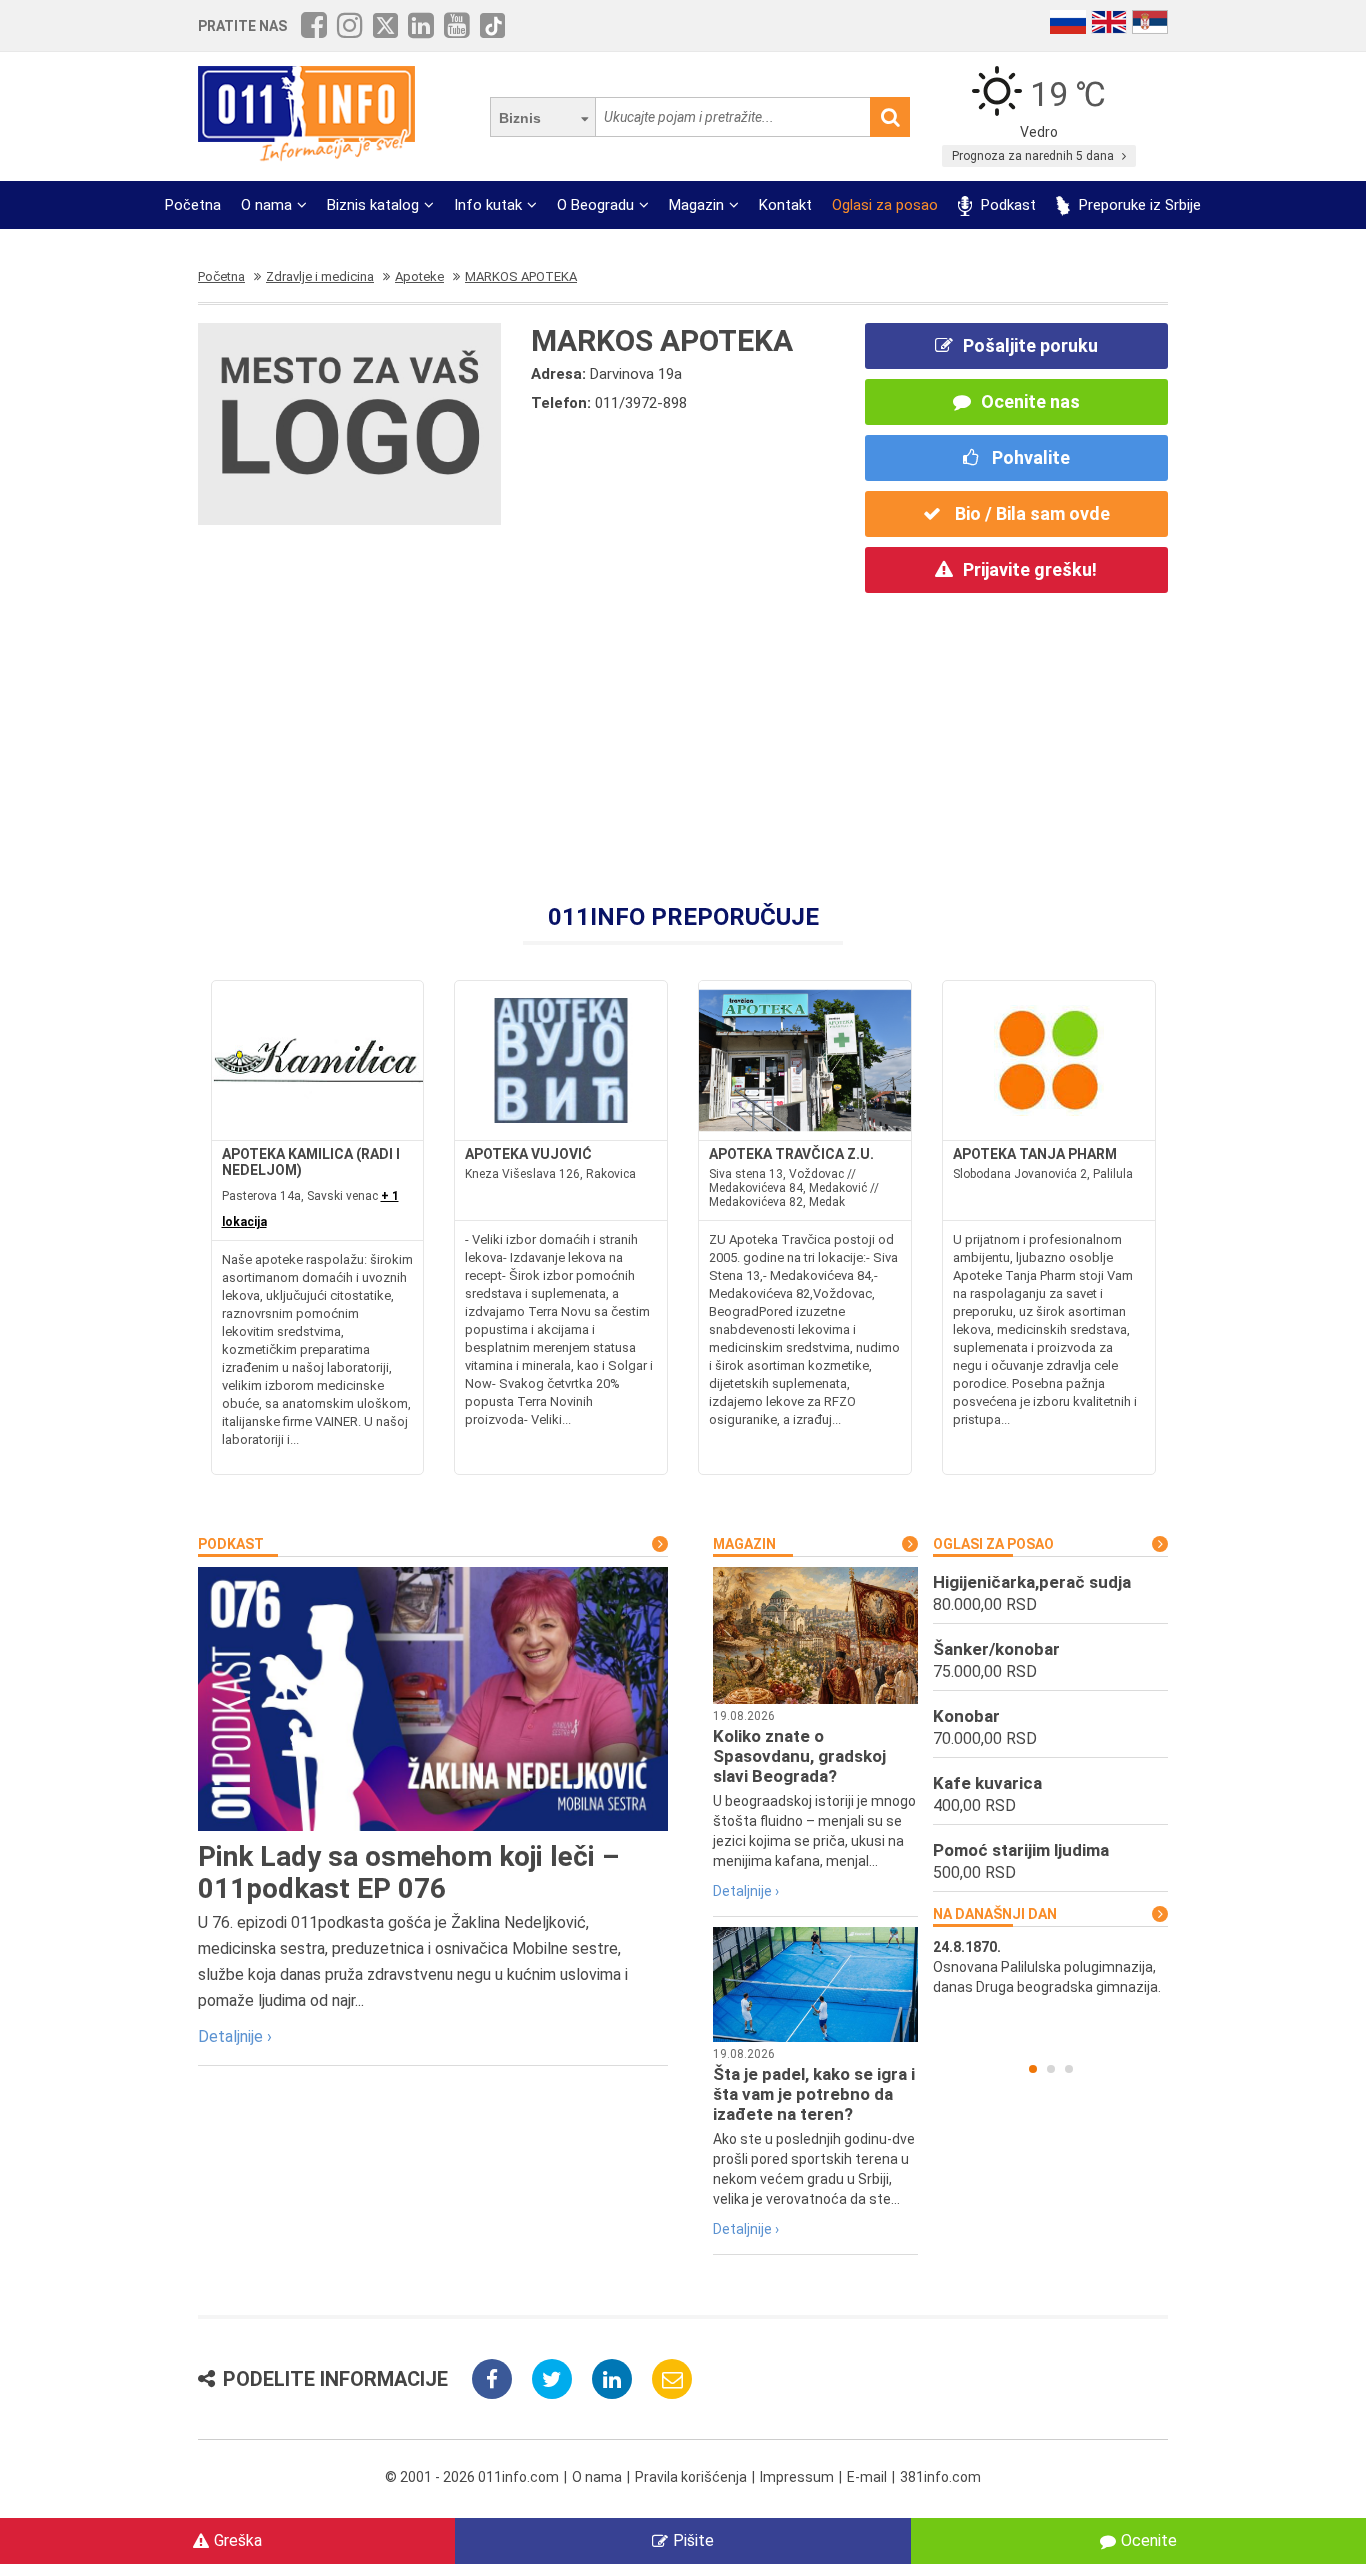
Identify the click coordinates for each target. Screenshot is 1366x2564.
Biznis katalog (373, 205)
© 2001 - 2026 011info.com (472, 2477)
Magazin (696, 205)
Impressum (797, 2477)
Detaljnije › (235, 2036)
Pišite (693, 2540)
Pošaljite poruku (1030, 345)
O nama (266, 205)
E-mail (867, 2477)
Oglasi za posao (885, 205)
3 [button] (1069, 2069)
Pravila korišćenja (691, 2477)
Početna (193, 205)
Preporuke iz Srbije (1138, 205)
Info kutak (488, 205)
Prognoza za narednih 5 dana (1034, 156)
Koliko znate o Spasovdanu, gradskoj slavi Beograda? (799, 1756)
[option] (1050, 1967)
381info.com (940, 2477)
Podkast (1006, 205)
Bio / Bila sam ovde (1030, 513)
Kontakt (785, 205)
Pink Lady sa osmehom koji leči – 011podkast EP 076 (408, 1872)
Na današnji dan (995, 1914)
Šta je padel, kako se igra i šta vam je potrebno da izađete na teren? (814, 2094)
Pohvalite (1029, 457)
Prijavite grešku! (1030, 569)
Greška (238, 2540)
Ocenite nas (1030, 401)
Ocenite (1149, 2540)
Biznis (520, 118)
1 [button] (1033, 2069)
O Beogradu (595, 205)
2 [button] (1051, 2069)
